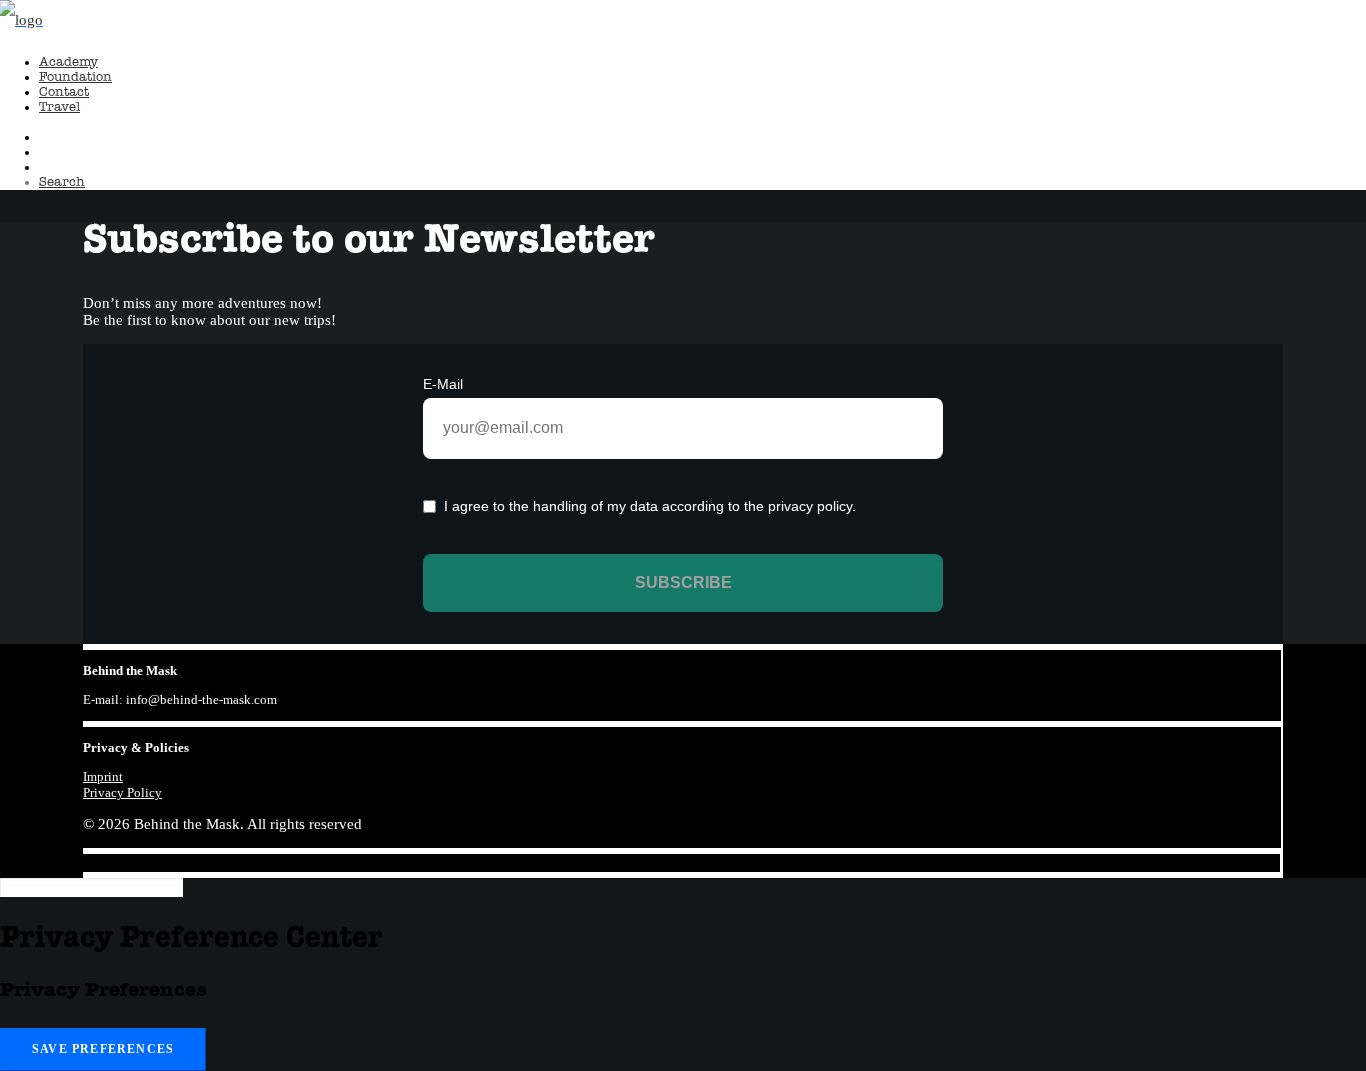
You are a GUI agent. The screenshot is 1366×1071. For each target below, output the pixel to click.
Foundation (75, 77)
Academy (68, 62)
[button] (62, 182)
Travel (59, 107)
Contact (64, 92)
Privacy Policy (122, 792)
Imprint (103, 776)
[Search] (91, 887)
